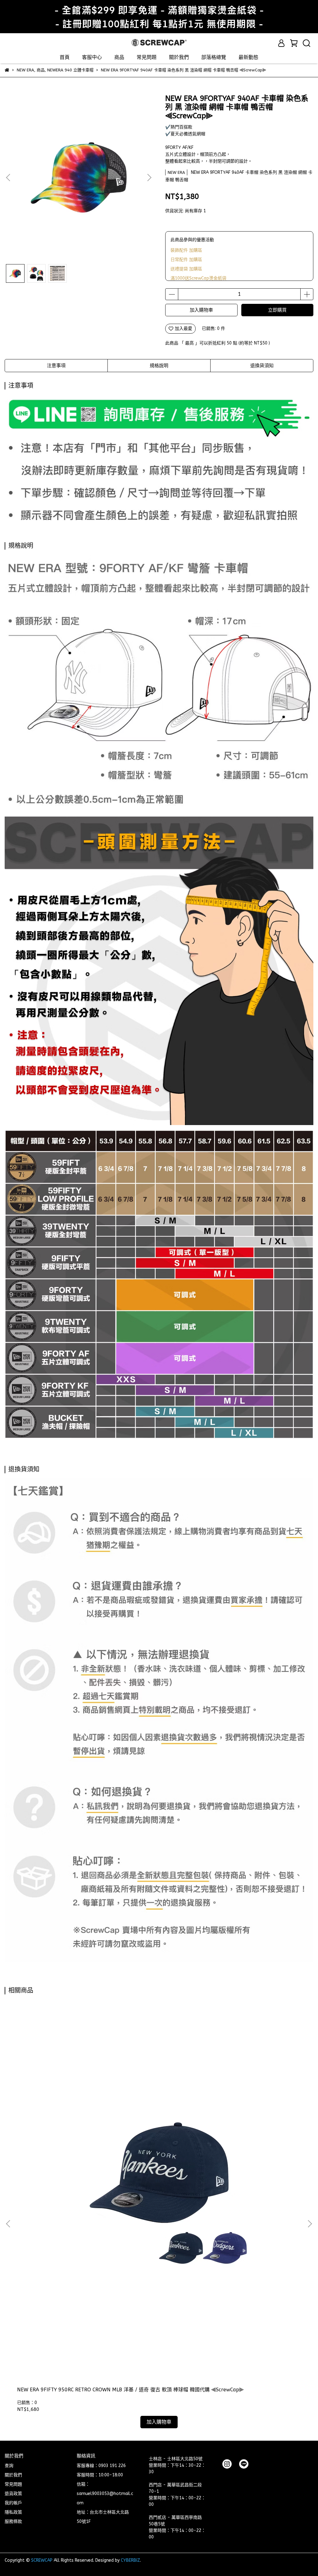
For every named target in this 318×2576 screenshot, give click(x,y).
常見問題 (147, 57)
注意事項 (56, 366)
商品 (119, 57)
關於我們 (179, 57)
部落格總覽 (214, 57)
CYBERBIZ (130, 2560)
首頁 (65, 57)
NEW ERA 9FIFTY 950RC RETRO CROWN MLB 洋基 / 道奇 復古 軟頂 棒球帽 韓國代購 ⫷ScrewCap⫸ (130, 2390)
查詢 (9, 2466)
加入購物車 (201, 310)
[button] (149, 178)
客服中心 (92, 57)
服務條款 (13, 2522)
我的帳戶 (13, 2503)
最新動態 (248, 57)
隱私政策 (13, 2512)
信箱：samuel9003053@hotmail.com (105, 2494)
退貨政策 (13, 2494)
